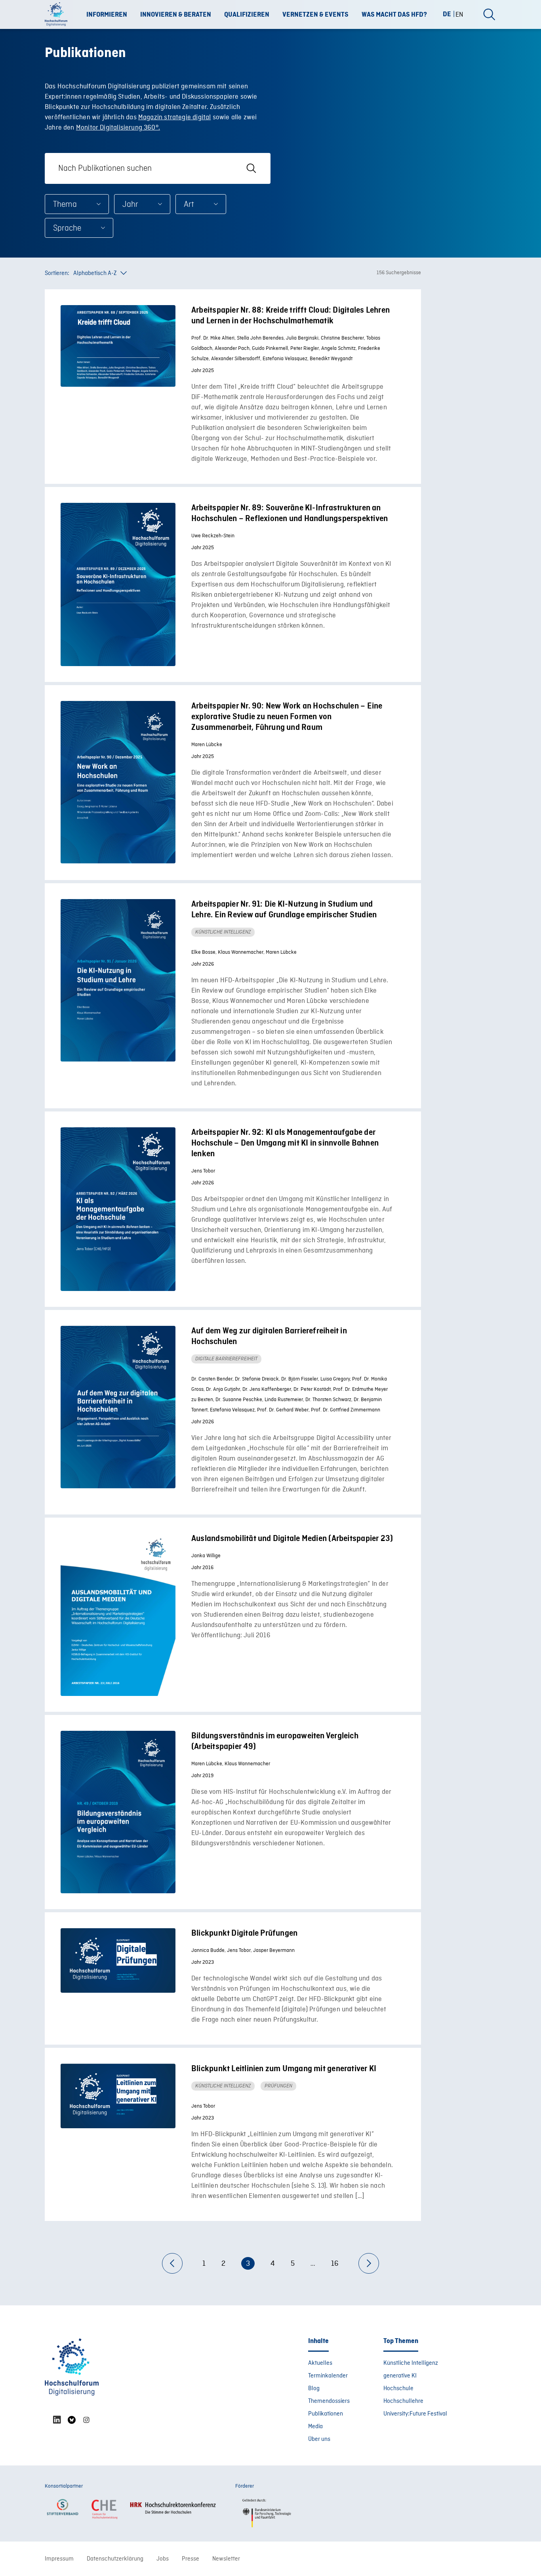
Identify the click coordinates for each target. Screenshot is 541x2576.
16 (335, 2264)
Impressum (59, 2559)
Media (315, 2427)
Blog (314, 2389)
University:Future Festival (415, 2414)
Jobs (163, 2559)
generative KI (400, 2376)
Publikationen (326, 2414)
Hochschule (398, 2389)
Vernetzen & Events (315, 15)
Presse (190, 2559)
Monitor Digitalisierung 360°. (118, 128)
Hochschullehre (403, 2401)
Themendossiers (329, 2401)
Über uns (319, 2439)
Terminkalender (328, 2376)
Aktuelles (320, 2363)
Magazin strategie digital (175, 117)
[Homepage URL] (59, 15)
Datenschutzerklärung (115, 2559)
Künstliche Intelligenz (411, 2363)
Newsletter (226, 2559)
